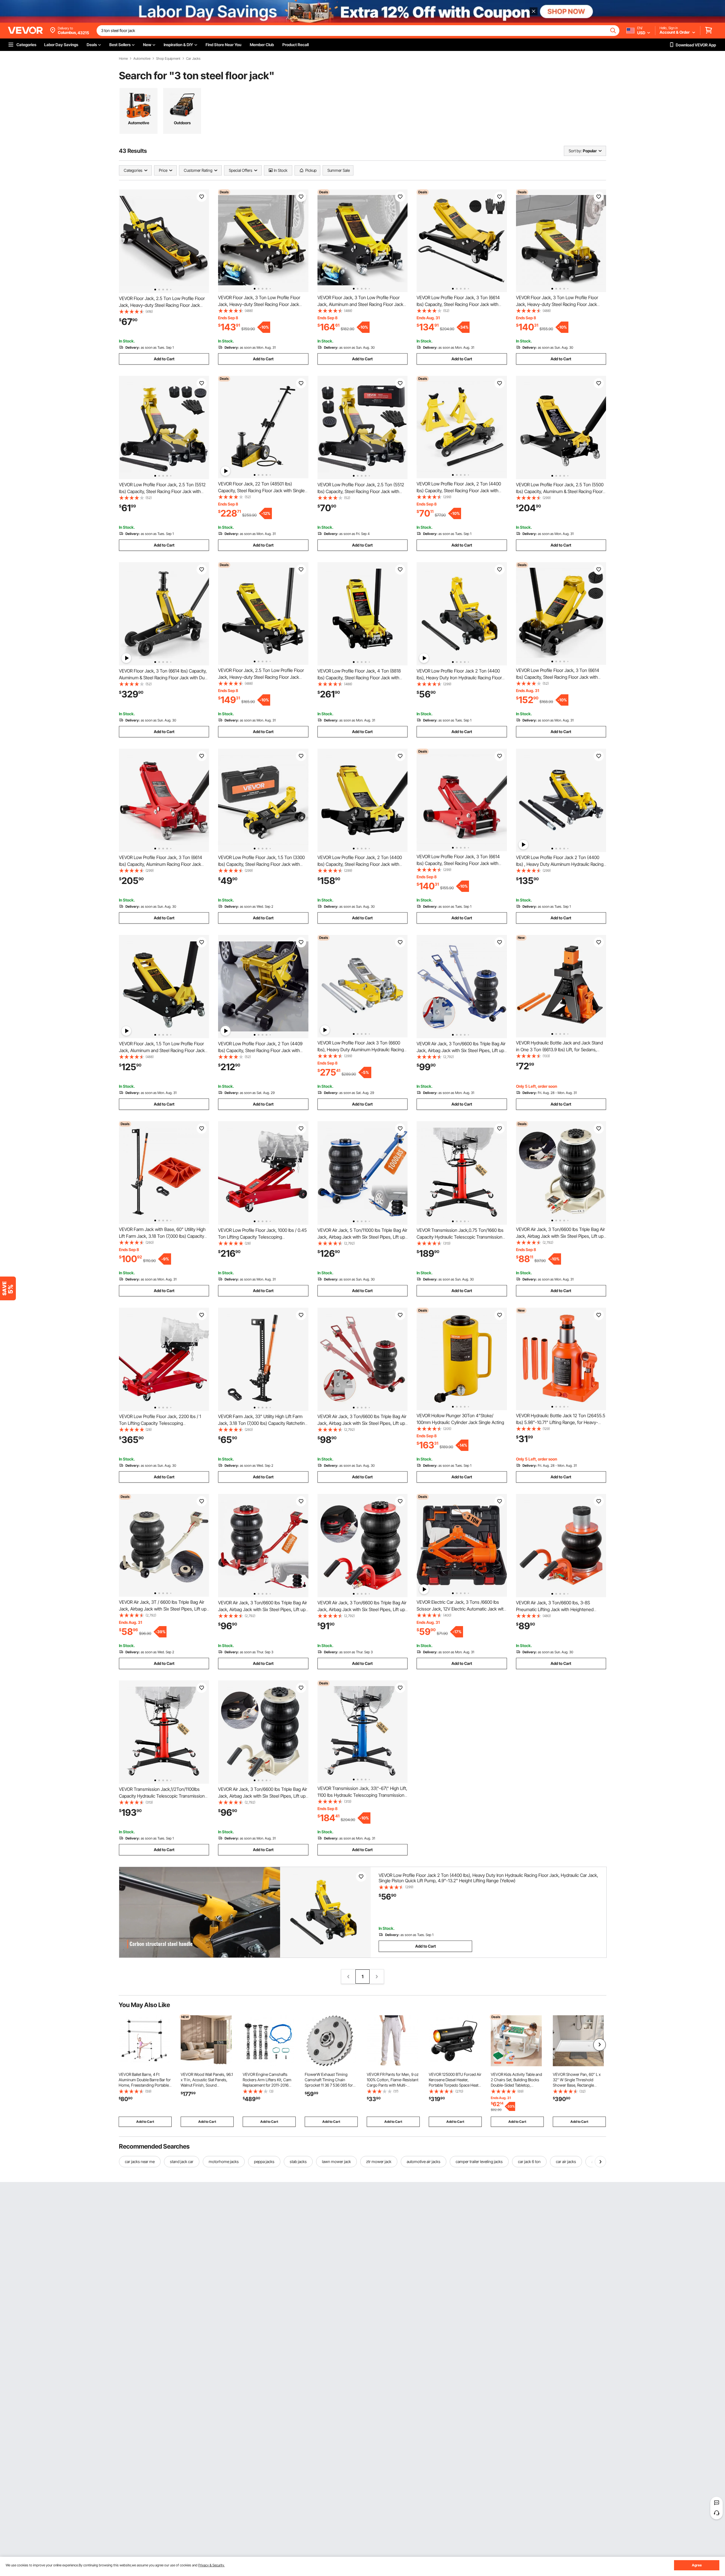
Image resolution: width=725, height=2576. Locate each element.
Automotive (142, 59)
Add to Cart (164, 359)
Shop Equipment (168, 59)
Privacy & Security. (211, 2565)
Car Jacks (193, 59)
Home (123, 59)
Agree (697, 2565)
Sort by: (575, 151)
